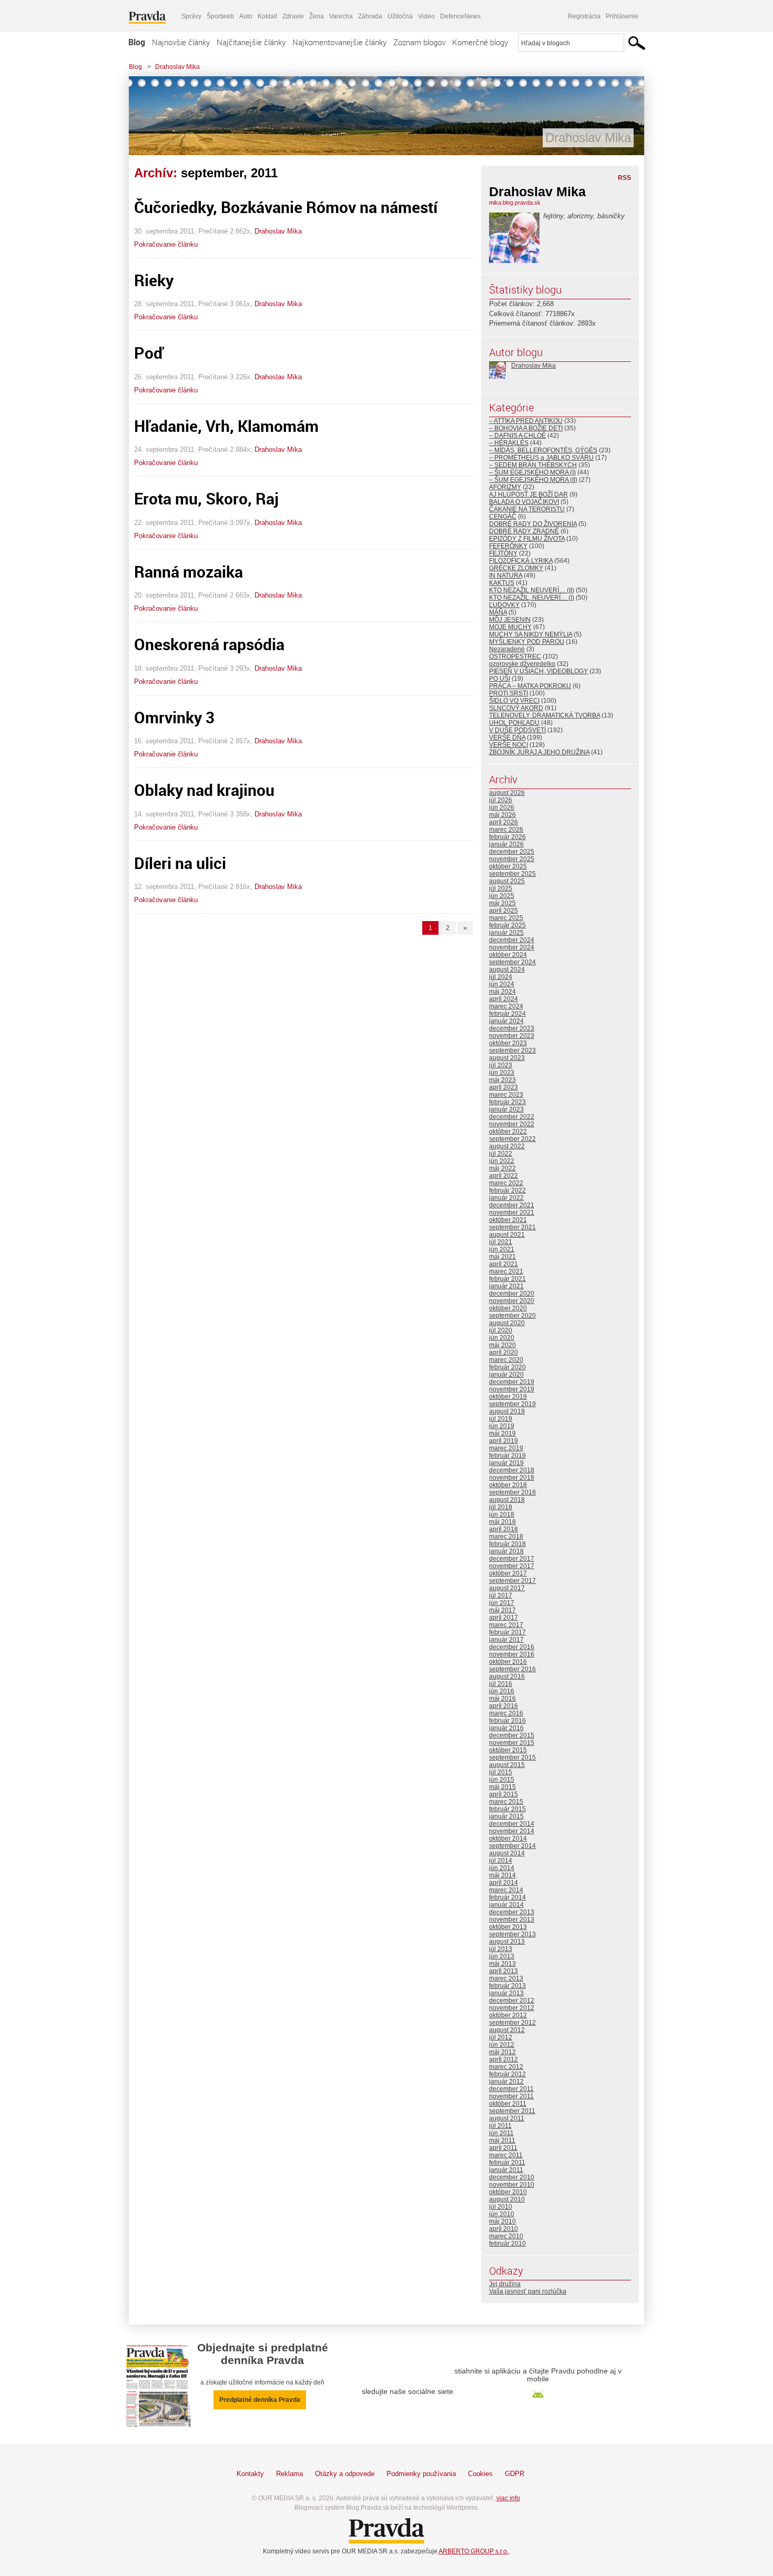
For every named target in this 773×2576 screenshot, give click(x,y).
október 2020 (508, 1308)
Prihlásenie (622, 16)
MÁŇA (498, 612)
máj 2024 (502, 992)
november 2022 (512, 1124)
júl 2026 (501, 800)
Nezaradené (507, 649)
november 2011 (511, 2096)
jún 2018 (502, 1514)
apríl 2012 (504, 2059)
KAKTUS (502, 583)
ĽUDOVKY (504, 605)
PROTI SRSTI (508, 693)
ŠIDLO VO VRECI (514, 701)
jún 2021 (502, 1249)
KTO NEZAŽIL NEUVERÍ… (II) (532, 590)
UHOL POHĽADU (514, 723)
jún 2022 (502, 1161)
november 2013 (512, 1920)
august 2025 (507, 881)
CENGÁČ (503, 517)
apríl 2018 (504, 1529)
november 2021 (512, 1213)
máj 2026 (502, 815)
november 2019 (512, 1389)
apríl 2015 (504, 1794)
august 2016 (507, 1676)
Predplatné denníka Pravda (260, 2400)
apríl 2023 (504, 1087)
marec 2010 (506, 2236)
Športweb (220, 16)
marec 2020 (506, 1360)
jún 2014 (502, 1868)
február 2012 (507, 2074)
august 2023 (507, 1058)
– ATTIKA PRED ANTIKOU (526, 421)
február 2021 (507, 1279)
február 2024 (507, 1014)
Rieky (154, 280)
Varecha (341, 16)
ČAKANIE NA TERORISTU (527, 509)
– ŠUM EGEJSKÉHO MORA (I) (532, 472)
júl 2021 (501, 1242)
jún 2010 (502, 2214)
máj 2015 (502, 1787)
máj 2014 (502, 1875)
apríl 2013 (504, 1971)
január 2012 (506, 2082)
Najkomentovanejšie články (339, 42)
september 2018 (512, 1492)
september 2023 (512, 1050)
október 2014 (508, 1838)
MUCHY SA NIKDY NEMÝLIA (531, 634)
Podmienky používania (421, 2474)
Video (426, 16)
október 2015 (508, 1750)
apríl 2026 (504, 822)
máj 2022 (502, 1168)
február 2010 (507, 2244)
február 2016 (507, 1721)
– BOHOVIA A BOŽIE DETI (526, 428)
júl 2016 (501, 1684)
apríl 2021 (504, 1264)
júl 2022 (501, 1154)
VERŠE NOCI (508, 745)
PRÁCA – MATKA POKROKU (530, 686)
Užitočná (400, 16)
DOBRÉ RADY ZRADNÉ (524, 531)
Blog (137, 42)
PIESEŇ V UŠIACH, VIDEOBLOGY (538, 671)
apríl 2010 (504, 2229)
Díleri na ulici (180, 863)
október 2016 (508, 1662)
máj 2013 (502, 1964)
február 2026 (507, 837)
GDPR (515, 2474)
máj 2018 (502, 1522)
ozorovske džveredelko (522, 664)
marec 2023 (506, 1095)
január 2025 (506, 933)
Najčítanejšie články (251, 42)
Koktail (267, 16)
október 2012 (508, 2015)
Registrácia (584, 16)
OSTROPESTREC (515, 656)
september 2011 (512, 2111)
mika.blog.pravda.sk (515, 203)
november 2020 (512, 1301)
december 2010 (512, 2177)
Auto (246, 16)
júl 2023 (501, 1065)
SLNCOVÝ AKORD (516, 708)
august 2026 (507, 793)
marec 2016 (506, 1713)
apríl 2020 (504, 1352)
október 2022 (508, 1132)
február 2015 (507, 1809)
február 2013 (507, 1986)
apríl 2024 (504, 999)
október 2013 (508, 1927)
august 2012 (507, 2030)
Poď (149, 353)
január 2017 (506, 1640)
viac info (508, 2498)
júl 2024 (501, 977)
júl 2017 (501, 1595)
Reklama (289, 2474)
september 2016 (512, 1669)
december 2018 (512, 1470)
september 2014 (512, 1846)
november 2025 (512, 859)
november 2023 (512, 1036)
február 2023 (507, 1102)
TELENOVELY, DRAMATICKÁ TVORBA (545, 715)
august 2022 (507, 1146)
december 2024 (512, 940)
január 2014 (506, 1905)
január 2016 (506, 1728)
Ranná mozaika (189, 572)
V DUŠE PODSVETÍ (517, 730)
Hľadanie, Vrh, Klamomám (226, 426)
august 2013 (507, 1942)
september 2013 (512, 1934)
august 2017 (507, 1588)
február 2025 (507, 925)
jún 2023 (502, 1073)
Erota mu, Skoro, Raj (206, 498)
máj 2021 (502, 1257)
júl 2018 (501, 1507)
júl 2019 (501, 1419)
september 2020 (512, 1316)
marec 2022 (506, 1183)
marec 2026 (506, 830)
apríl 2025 (504, 911)
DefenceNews (460, 16)
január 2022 (506, 1198)
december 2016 (512, 1647)
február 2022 (507, 1190)
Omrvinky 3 (174, 717)
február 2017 (507, 1632)
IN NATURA (506, 575)
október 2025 (508, 866)
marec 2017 (506, 1625)
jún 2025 (502, 896)
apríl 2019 (504, 1441)
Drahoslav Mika (177, 67)
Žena (317, 16)
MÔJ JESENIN (510, 620)
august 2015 (507, 1765)
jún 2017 (502, 1603)
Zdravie (293, 16)
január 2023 (506, 1109)
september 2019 (512, 1404)
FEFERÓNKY (508, 546)
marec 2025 (506, 918)
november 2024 (512, 947)
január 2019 (506, 1463)
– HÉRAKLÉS (509, 443)
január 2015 (506, 1816)
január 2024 (506, 1021)
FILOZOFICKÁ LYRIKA (521, 561)
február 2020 (507, 1367)
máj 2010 (502, 2221)
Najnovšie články (181, 42)
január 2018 (506, 1551)
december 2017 (512, 1559)
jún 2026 (502, 807)
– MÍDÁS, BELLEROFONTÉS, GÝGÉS (543, 450)
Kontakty (250, 2474)
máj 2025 (502, 903)
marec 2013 (506, 1978)
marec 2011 (506, 2155)
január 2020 (506, 1375)
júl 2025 (501, 888)
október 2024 (508, 955)
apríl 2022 (504, 1176)
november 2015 (512, 1743)
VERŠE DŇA (507, 738)
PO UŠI (500, 679)
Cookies (480, 2474)
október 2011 (508, 2104)
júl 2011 (500, 2126)
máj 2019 (502, 1433)
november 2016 (512, 1654)
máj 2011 (502, 2140)
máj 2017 (502, 1610)
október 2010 (508, 2192)
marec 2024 (506, 1006)
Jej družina (505, 2284)
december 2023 (512, 1028)
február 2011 (507, 2163)
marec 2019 (506, 1448)
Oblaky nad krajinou (204, 790)
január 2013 (506, 1993)
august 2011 (507, 2118)
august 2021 (507, 1235)
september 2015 (512, 1757)
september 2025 (512, 874)
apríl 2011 (503, 2148)
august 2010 (507, 2199)
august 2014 (507, 1853)
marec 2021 (506, 1271)
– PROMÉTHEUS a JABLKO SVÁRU (541, 458)
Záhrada (370, 16)
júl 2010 (501, 2207)
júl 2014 (501, 1861)
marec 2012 (506, 2067)
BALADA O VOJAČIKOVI (524, 502)
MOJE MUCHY (510, 627)
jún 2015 (502, 1780)
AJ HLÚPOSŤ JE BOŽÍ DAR (528, 494)
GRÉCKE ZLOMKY (516, 568)
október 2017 (508, 1573)
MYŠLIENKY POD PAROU (527, 642)
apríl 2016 (504, 1706)
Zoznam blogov (419, 42)
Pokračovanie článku (166, 244)
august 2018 (507, 1500)
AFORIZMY (505, 487)
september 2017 (512, 1581)
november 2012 (512, 2008)
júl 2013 (501, 1949)
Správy (191, 16)
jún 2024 (502, 984)
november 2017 (512, 1566)
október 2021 (508, 1220)
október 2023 (508, 1043)
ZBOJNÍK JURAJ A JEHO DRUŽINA (539, 752)
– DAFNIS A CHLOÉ (517, 436)
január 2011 (506, 2170)
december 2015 (512, 1735)
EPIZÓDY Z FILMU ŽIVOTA (527, 539)
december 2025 (512, 852)
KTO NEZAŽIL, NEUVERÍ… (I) (532, 598)
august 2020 (507, 1323)
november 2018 (512, 1478)
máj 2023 (502, 1080)
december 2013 (512, 1912)
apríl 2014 (504, 1883)
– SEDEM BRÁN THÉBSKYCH (533, 465)
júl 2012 (501, 2037)
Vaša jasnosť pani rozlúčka (528, 2291)
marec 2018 (506, 1537)
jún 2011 (501, 2133)
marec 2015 (506, 1802)
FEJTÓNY (503, 553)
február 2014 (507, 1897)
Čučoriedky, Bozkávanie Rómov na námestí (286, 207)
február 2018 (507, 1544)
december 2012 (512, 2001)
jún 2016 (502, 1691)
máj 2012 (502, 2052)
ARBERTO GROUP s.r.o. (474, 2551)
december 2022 (512, 1117)
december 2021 (512, 1205)
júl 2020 (501, 1330)
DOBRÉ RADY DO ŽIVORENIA (533, 524)
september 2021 (512, 1227)
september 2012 (512, 2023)
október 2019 (508, 1397)
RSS (624, 178)
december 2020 (512, 1294)
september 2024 (512, 962)
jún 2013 (502, 1956)
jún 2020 (502, 1338)
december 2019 (512, 1382)
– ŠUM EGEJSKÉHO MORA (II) (533, 480)
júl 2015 (501, 1772)
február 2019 (507, 1456)
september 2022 (512, 1139)
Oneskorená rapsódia (209, 644)
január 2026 (506, 844)
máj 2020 (502, 1345)
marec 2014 (506, 1890)
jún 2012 (502, 2045)
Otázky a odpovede (345, 2474)
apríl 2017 (504, 1618)
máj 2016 (502, 1699)
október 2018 (508, 1485)
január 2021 (506, 1286)
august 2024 (507, 969)
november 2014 (512, 1831)
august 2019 (507, 1411)
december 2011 (511, 2089)
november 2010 (512, 2185)
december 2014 (512, 1824)
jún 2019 (502, 1426)
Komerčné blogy (480, 42)
